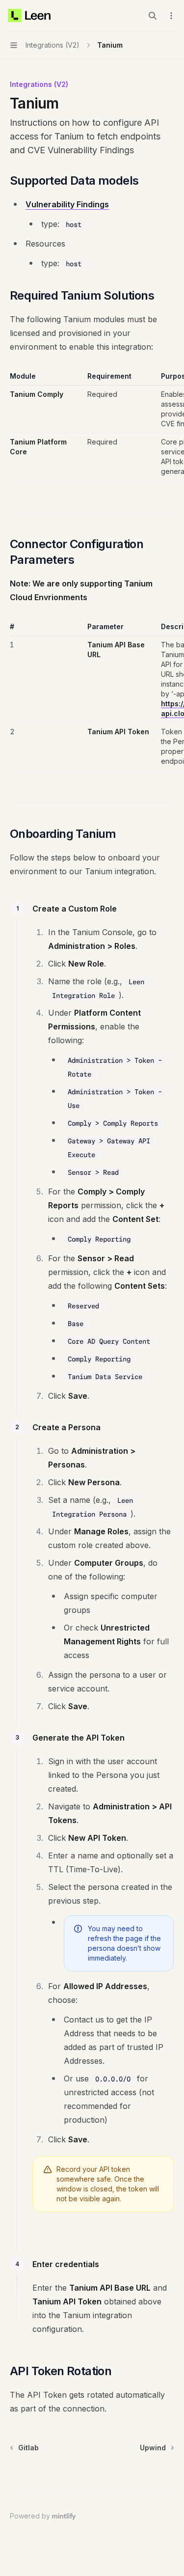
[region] (92, 426)
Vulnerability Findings (67, 204)
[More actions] (171, 16)
